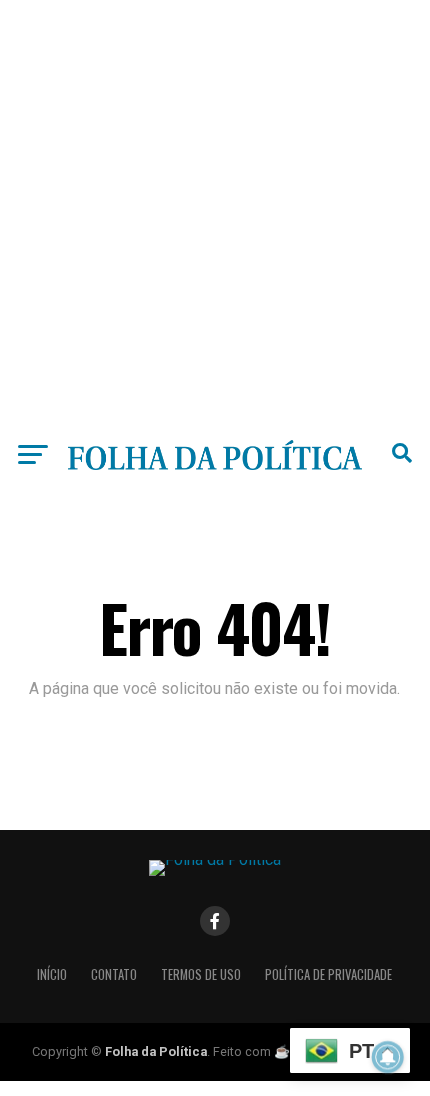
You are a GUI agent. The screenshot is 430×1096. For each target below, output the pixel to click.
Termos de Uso (201, 974)
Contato (114, 974)
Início (52, 974)
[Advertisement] (215, 215)
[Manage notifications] (388, 1057)
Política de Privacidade (328, 974)
